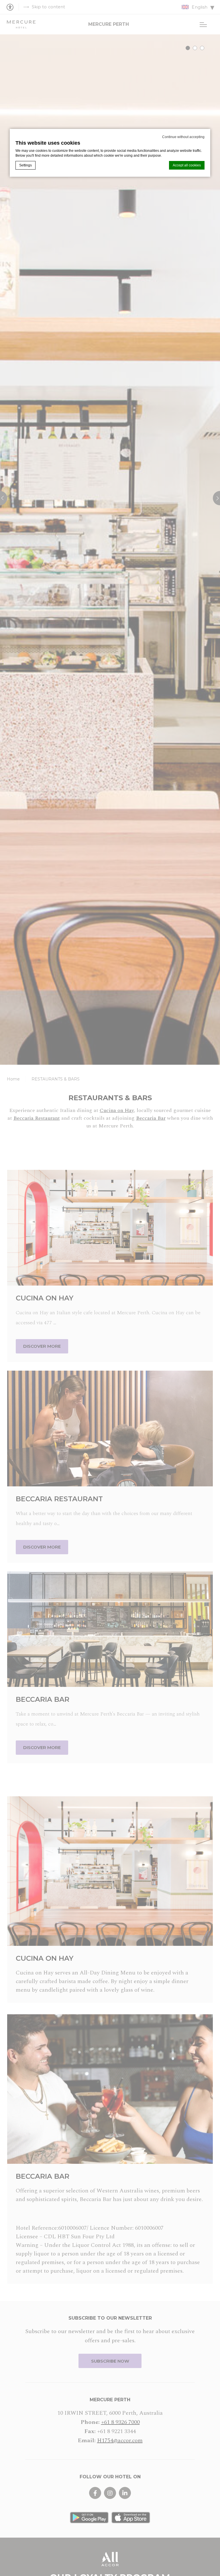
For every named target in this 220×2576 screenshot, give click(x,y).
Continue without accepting (183, 137)
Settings (25, 165)
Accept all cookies (187, 165)
